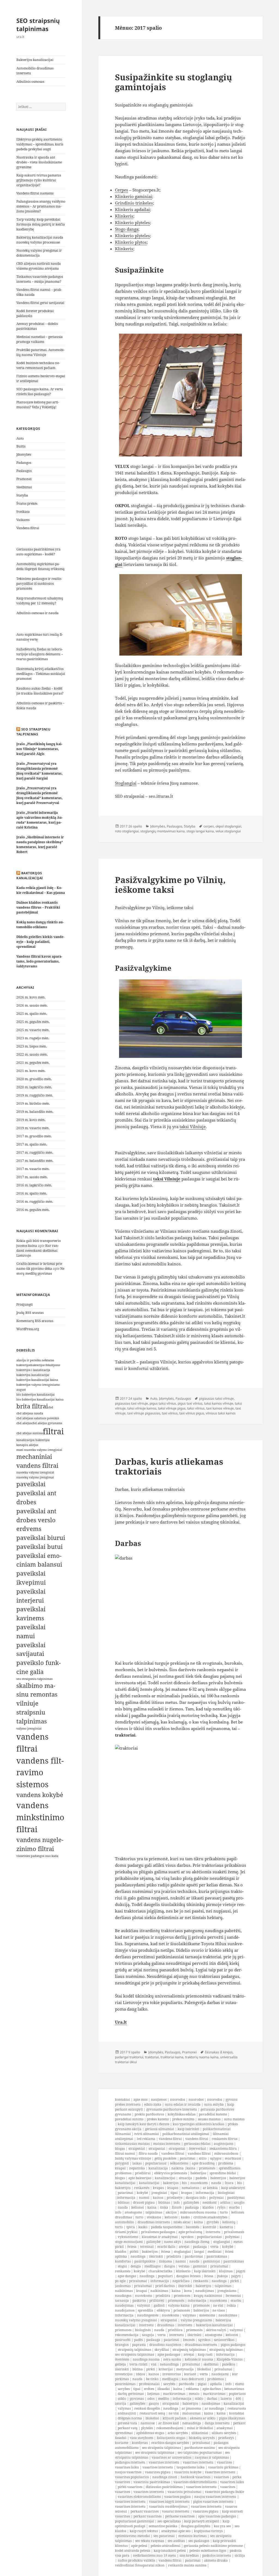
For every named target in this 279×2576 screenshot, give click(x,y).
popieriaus (237, 2394)
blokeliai (204, 2369)
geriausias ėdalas (197, 2144)
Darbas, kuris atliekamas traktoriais (169, 1466)
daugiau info (196, 2198)
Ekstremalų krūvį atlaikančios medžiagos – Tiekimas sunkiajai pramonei (41, 674)
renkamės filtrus (225, 2139)
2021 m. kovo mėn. (31, 1071)
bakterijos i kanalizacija (33, 1370)
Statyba (22, 495)
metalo (194, 2394)
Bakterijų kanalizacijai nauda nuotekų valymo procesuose (40, 240)
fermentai (233, 2296)
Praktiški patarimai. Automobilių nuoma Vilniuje (40, 352)
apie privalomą (190, 2232)
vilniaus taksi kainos (221, 1413)
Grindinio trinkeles (134, 203)
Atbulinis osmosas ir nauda (37, 613)
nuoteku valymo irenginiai (35, 1472)
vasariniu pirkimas (223, 2467)
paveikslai (31, 1484)
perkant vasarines (145, 2511)
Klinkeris (124, 216)
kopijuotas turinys (208, 2531)
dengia (136, 2266)
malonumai (191, 2413)
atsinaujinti (127, 2413)
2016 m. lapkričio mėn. (34, 1185)
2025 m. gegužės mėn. (33, 1022)
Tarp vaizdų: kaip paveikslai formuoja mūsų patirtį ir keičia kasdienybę (41, 224)
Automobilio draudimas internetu (35, 71)
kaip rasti (205, 2354)
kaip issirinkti (188, 2129)
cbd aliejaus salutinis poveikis (38, 1418)
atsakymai (225, 2428)
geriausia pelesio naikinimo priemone (213, 2546)
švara (229, 2183)
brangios (122, 2345)
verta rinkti (138, 2364)
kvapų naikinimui (208, 2296)
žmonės (189, 2340)
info (177, 2202)
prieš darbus (165, 2286)
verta (214, 2247)
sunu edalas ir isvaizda (183, 2104)
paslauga (192, 2207)
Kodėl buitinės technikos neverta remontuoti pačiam (38, 365)
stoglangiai (222, 2242)
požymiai (216, 2198)
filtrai (53, 1431)
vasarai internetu (176, 2511)
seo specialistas (169, 2521)
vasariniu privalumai (184, 2492)
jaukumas (123, 2286)
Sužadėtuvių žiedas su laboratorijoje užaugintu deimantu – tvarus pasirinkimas (40, 654)
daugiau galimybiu (196, 2526)
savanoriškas (224, 2340)
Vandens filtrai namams (35, 193)
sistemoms (207, 2315)
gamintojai (211, 2261)
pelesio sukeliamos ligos (208, 2551)
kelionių (229, 2222)
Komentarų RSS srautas (35, 1321)
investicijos (124, 2374)
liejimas (153, 2394)
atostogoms (133, 2212)
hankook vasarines (195, 2477)
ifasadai (164, 2389)
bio (184, 2183)
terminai (147, 2247)
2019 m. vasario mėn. (33, 1128)
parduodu (186, 2384)
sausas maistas (209, 2119)
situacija (185, 2178)
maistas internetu (167, 2144)
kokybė (142, 2193)
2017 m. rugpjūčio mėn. (35, 1152)
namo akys (172, 2242)
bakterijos (23, 1365)
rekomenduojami (170, 2428)
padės (138, 2340)
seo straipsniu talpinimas (34, 1679)
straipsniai (137, 2149)
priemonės (207, 2168)
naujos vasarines (128, 2472)
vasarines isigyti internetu (169, 2502)
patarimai (188, 2158)
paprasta (139, 2345)
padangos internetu (130, 2462)
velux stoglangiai (228, 831)
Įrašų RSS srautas (30, 1313)
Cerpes (122, 190)
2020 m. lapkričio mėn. (34, 1087)
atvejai (184, 2247)
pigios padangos (233, 2345)
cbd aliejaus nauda (30, 1413)
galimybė (153, 2242)
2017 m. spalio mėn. (32, 1144)
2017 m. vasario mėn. (33, 1169)
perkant (239, 2423)
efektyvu (163, 2310)
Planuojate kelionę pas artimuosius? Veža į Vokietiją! (38, 405)
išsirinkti (156, 2256)
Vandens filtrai (28, 528)
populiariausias (209, 2237)
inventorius (172, 2374)
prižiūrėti (157, 2301)
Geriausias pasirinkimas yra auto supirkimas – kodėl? (38, 552)
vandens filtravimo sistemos (40, 1773)
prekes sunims (183, 2119)
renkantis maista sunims (187, 2565)
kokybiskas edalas (181, 2114)
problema (226, 2163)
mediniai (215, 2251)
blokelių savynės (202, 2438)
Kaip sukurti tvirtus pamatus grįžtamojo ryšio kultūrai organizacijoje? (39, 180)
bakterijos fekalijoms (45, 1365)
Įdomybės (24, 454)
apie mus (140, 2100)
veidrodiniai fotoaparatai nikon (140, 2565)
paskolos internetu (217, 2555)
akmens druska (216, 2560)
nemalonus (190, 2188)
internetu (213, 2232)
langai (199, 2251)
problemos (216, 2379)
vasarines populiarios (132, 2477)
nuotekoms (199, 2183)
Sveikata (23, 512)
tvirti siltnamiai (147, 2134)
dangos (169, 2266)
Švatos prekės (27, 503)
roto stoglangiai (127, 831)
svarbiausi (233, 2158)
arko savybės (178, 2433)
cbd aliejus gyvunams (47, 1423)
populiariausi (156, 2163)
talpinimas (154, 2212)
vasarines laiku (127, 2467)
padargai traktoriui (129, 2057)
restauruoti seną (152, 2413)
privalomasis (234, 2232)
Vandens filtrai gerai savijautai (40, 303)
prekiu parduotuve (149, 2114)
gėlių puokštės (165, 2158)
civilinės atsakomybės (210, 2217)
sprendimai (124, 2433)
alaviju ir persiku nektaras (35, 1360)
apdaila (216, 2384)
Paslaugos (24, 471)
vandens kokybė (40, 1795)
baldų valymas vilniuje (133, 2158)
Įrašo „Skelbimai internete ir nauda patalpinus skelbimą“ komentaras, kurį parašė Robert (40, 844)
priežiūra (174, 2256)
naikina (178, 2168)
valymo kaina (179, 2305)
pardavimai (194, 2256)
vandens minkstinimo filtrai (40, 1817)
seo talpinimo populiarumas (200, 2452)
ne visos (219, 2310)
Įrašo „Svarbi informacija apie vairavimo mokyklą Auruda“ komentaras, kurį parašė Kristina (40, 820)
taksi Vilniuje (193, 1126)
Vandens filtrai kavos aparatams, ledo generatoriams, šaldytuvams (39, 961)
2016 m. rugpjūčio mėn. (35, 1202)
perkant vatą (128, 2428)
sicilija (240, 2555)
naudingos (123, 2296)
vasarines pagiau (178, 2497)
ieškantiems (179, 2163)
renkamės (142, 2188)
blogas (120, 2149)
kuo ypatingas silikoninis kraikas (198, 2124)
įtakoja (222, 2276)
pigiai (202, 2384)
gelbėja (120, 2364)
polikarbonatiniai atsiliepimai (186, 2134)
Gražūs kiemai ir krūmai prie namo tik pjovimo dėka (39, 1266)
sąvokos (187, 2237)
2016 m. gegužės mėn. (33, 1210)
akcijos (171, 2212)
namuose (148, 2423)
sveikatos (154, 2217)
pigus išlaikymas (232, 2418)
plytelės (147, 2428)
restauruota (237, 2408)
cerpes (209, 826)
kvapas (158, 2188)
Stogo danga (127, 229)
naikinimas (124, 2291)
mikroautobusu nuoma (198, 2212)
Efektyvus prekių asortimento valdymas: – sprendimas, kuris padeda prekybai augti (40, 144)
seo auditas (176, 2541)
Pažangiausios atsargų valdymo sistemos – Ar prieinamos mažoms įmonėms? (41, 206)
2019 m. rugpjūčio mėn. (35, 1095)
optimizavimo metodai (132, 2536)
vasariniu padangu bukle (225, 2492)
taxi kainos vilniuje (220, 1408)
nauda (216, 2183)
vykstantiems (128, 2237)
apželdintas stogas (150, 2433)
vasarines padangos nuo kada (37, 1856)
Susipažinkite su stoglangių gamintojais (174, 82)
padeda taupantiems (167, 2227)
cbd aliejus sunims (30, 1433)
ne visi (218, 2305)
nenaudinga (169, 2364)
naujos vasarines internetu (215, 2497)
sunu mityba (214, 2104)
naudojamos (125, 2310)
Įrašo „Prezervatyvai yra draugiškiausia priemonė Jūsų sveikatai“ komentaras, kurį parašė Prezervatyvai (40, 795)
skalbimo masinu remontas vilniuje (37, 1695)
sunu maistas (234, 2119)
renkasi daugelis (147, 2408)
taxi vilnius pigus (192, 1413)
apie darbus (212, 2389)
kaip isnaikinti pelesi (170, 2551)
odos (151, 2399)
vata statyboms (142, 2438)
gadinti (159, 2305)
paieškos (229, 2364)
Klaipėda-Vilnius (230, 2359)
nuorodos (178, 2100)
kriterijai (166, 2369)
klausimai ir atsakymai (160, 2237)
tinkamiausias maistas (132, 2144)
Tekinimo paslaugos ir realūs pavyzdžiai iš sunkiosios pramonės (39, 584)
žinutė (177, 2207)
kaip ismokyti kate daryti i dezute (143, 2124)
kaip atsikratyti (233, 2188)
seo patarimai (164, 2536)
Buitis (21, 446)
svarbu (234, 2207)
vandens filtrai (170, 2139)
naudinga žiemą (197, 2242)
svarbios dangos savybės (170, 2443)
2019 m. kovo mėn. (31, 1120)
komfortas (123, 2261)
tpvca (131, 2227)
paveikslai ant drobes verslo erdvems (36, 1520)
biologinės (143, 2330)
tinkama (165, 2261)
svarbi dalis (166, 2247)
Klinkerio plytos (131, 242)
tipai (174, 2193)
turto (224, 2212)
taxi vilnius (170, 1413)
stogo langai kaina (200, 831)
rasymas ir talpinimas (212, 2457)
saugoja (148, 2335)
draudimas (166, 2325)
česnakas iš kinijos (219, 2052)
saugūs (239, 2202)
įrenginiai (159, 2193)
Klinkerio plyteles (132, 223)
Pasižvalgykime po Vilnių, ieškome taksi (170, 885)
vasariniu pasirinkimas (152, 2482)
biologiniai (226, 2193)
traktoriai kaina (172, 2057)
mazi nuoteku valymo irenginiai (39, 1450)
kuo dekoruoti (193, 2379)
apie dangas (127, 2276)
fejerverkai (197, 2149)
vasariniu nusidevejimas (168, 2506)
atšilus (225, 2202)
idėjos (140, 2374)
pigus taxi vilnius (190, 1403)
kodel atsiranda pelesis (133, 2551)
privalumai (219, 2266)
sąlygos (216, 2158)
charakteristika (160, 2271)
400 (238, 2399)
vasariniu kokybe (188, 2472)
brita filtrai (32, 1406)
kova (188, 2291)
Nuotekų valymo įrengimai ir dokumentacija (39, 253)
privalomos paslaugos (158, 2232)
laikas (137, 2163)
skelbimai (211, 2364)
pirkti (134, 2251)
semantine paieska (163, 2526)
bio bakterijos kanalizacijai (36, 1394)
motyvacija (185, 2369)
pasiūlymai (236, 2198)
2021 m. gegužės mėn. (33, 1063)
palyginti (122, 2163)
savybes (124, 2389)
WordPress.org (28, 1329)
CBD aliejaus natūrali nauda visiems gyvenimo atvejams (39, 266)
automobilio (125, 2222)
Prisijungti (25, 1304)
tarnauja (122, 2301)
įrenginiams (227, 2291)
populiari (165, 2276)
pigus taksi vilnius (163, 1403)
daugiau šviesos (188, 2276)
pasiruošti (123, 2340)
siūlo (203, 2158)
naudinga (138, 2256)
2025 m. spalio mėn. (32, 1014)
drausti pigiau (144, 2202)
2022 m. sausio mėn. (32, 1054)
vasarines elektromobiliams (195, 2482)
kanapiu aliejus (27, 1445)
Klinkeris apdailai (132, 209)
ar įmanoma (191, 2408)
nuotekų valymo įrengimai (35, 1477)
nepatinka (137, 2168)
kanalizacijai (165, 2178)
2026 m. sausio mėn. (32, 1005)
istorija (121, 2403)
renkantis (201, 2281)
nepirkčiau (181, 2281)
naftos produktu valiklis (136, 2560)
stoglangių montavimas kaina (163, 831)
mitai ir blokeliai (200, 2428)
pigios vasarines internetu (213, 2502)
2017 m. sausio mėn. (32, 1177)
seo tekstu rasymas (150, 2541)
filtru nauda (148, 2153)
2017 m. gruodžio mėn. (34, 1136)
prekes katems (158, 2119)
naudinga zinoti (165, 2477)
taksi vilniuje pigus (172, 1408)
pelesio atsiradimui (166, 2546)
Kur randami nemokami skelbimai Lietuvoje (38, 1251)
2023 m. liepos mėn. (32, 1046)
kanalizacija (158, 2168)
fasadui (121, 2438)
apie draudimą (203, 2163)
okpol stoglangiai (228, 826)
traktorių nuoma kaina (202, 2057)
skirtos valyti (216, 2330)
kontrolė (209, 2227)
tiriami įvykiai (126, 2232)
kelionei (138, 2207)
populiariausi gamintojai (134, 2521)
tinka (164, 2207)
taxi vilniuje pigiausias (144, 1413)
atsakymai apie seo (176, 2531)
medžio (164, 2399)
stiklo (122, 2399)
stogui (122, 2266)
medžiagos (152, 2266)
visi (154, 2364)
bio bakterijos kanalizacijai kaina (40, 1399)
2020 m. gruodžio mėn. (34, 1079)
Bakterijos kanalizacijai (35, 60)
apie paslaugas (169, 2354)
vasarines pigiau (158, 2472)
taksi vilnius (196, 1408)
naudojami (220, 2374)
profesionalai (149, 2384)
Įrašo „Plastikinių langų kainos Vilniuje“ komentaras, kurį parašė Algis (39, 749)
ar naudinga (214, 2408)
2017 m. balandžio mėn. (35, 1161)
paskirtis (139, 2301)
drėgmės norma (130, 2418)
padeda (201, 2178)
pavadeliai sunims (129, 2119)
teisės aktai (182, 2222)
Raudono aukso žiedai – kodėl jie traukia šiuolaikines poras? (40, 691)
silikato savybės (224, 2433)
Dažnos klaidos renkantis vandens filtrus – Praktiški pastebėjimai (38, 907)
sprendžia (145, 2310)
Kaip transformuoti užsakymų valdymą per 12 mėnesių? (40, 601)
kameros (226, 2227)
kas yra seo (222, 2526)
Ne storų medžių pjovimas (40, 1271)
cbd (51, 1407)
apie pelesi (139, 2546)
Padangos (24, 463)
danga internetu (217, 2423)
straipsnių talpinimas (134, 2350)
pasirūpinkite (145, 2261)
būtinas (124, 2202)
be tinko (152, 2379)
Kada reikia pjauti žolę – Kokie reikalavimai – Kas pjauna (41, 890)
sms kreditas (189, 2555)
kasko (185, 2217)
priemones (123, 2330)
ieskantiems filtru (223, 2149)
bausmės (192, 2227)
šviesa (132, 2247)
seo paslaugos (199, 2541)
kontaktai (122, 2100)
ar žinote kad (169, 2423)
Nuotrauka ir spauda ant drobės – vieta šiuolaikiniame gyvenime (39, 162)
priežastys (175, 2198)
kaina (191, 2168)
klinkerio (183, 2271)
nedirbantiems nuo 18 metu (154, 2555)
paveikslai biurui (41, 1538)
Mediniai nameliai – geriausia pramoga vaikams (40, 339)
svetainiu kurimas (192, 2536)
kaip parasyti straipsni (202, 2521)
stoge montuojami (129, 2242)
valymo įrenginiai (29, 1728)
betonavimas (234, 2389)
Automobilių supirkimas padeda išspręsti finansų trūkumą (40, 566)
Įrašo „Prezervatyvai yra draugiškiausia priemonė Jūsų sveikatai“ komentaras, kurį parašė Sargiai (40, 771)
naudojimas (205, 2291)
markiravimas (174, 2394)
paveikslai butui (40, 1547)
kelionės (171, 2217)
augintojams (224, 2144)
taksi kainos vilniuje (219, 1403)
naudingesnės (148, 2315)
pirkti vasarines (130, 2487)
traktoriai (152, 2057)
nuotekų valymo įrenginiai (136, 2320)
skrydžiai (162, 2350)
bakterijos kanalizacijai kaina (37, 1380)
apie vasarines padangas (217, 2516)
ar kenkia (210, 2188)
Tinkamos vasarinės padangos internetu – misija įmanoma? (40, 279)
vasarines (224, 2462)
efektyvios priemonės (171, 2173)
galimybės (191, 2202)
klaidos (208, 2207)
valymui (144, 2305)
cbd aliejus (24, 1423)
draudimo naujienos (165, 2345)
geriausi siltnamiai (160, 2129)
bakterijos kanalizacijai (33, 1375)
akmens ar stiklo (203, 2418)
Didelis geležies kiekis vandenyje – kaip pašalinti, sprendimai (40, 942)
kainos (158, 2198)
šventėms (122, 2359)
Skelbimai (24, 487)
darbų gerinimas (131, 2394)
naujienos (159, 2100)
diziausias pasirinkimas (164, 2487)
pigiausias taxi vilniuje (131, 1403)
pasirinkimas (217, 2256)
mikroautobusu (226, 2153)
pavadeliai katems (213, 2114)
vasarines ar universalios (172, 2457)
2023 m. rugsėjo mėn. (33, 1038)
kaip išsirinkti (205, 2271)
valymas (189, 2315)
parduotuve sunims (200, 2448)
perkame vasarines (180, 2516)
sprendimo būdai (223, 2173)
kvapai (120, 2168)
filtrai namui (125, 2153)
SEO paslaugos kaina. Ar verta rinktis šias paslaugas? (40, 392)
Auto (20, 438)
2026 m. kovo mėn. (31, 997)
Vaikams (23, 520)
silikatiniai (200, 2433)
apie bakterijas (140, 2178)
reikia (231, 2305)
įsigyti (241, 2271)
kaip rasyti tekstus (144, 2531)
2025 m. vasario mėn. (33, 1030)
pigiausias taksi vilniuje (216, 1398)
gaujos (154, 2403)
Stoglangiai (126, 783)
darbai (212, 2399)
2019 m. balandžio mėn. (35, 1112)
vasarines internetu (164, 2462)
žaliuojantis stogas (171, 2438)
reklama (192, 2389)
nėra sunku (172, 2359)
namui (144, 2198)
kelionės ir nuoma (199, 2359)
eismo (240, 2384)
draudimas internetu (154, 2222)
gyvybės (213, 2222)
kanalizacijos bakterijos (33, 1440)
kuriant (190, 2374)
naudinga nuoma (146, 2359)
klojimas (226, 2271)
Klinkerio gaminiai (134, 196)
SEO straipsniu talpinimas (33, 732)
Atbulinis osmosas (30, 82)
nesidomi (210, 2202)
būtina (138, 2369)
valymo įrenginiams (196, 2320)
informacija (205, 2193)
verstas (184, 2266)
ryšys (221, 2207)
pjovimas (137, 2399)
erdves (149, 2389)
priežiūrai (143, 2173)
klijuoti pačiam (175, 2418)
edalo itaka (153, 2104)
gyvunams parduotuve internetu (172, 2109)
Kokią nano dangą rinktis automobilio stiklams (40, 925)
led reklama (146, 2139)
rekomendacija (127, 2335)
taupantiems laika (191, 2467)
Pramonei (24, 479)
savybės (169, 2384)
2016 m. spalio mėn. (32, 1193)
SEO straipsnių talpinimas (38, 25)
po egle (120, 2281)
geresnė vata (127, 2423)
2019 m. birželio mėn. (33, 1103)
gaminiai (200, 2266)
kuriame (122, 2443)
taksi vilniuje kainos (142, 1408)
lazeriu (226, 2399)
